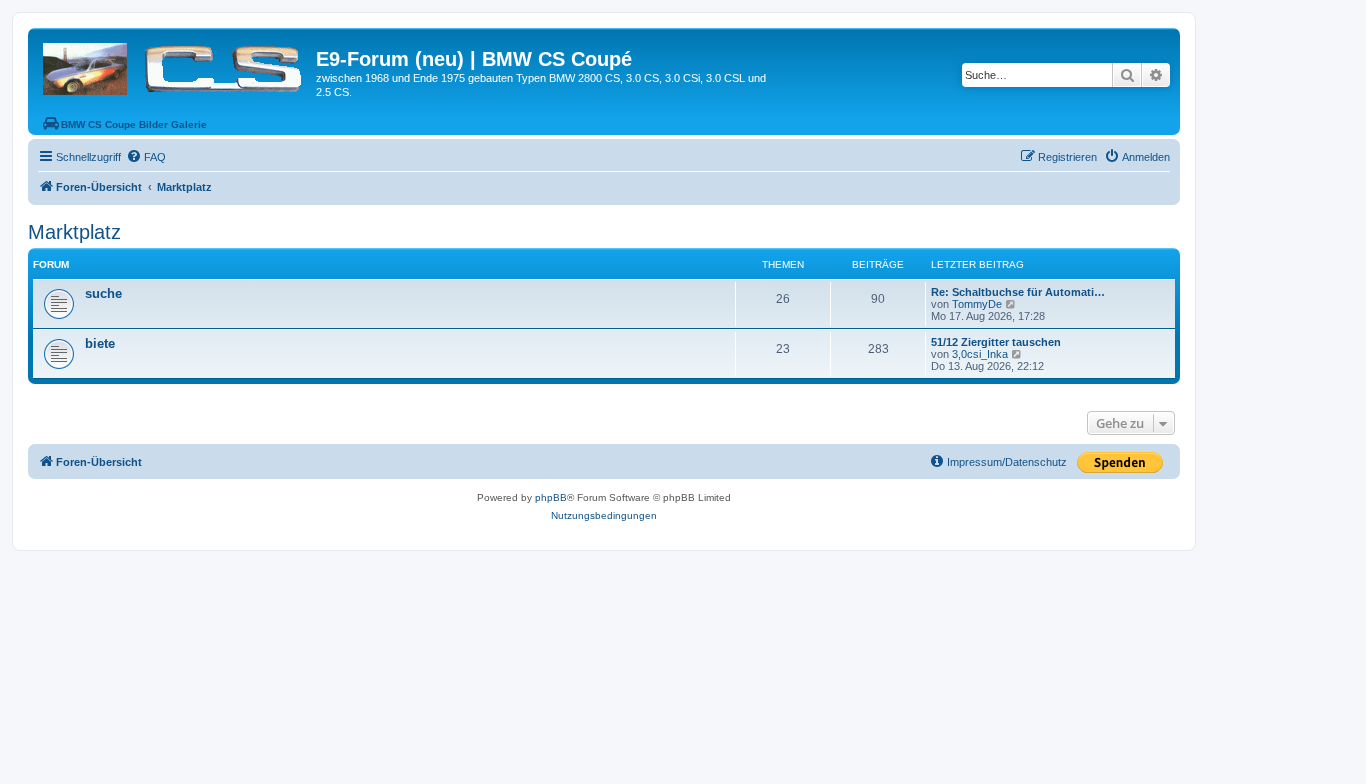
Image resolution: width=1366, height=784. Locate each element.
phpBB (551, 497)
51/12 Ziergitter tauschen (996, 342)
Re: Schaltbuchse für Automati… (1018, 292)
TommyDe (977, 304)
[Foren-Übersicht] (174, 65)
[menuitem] (146, 157)
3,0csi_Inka (980, 354)
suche (103, 293)
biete (100, 343)
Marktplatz (74, 232)
